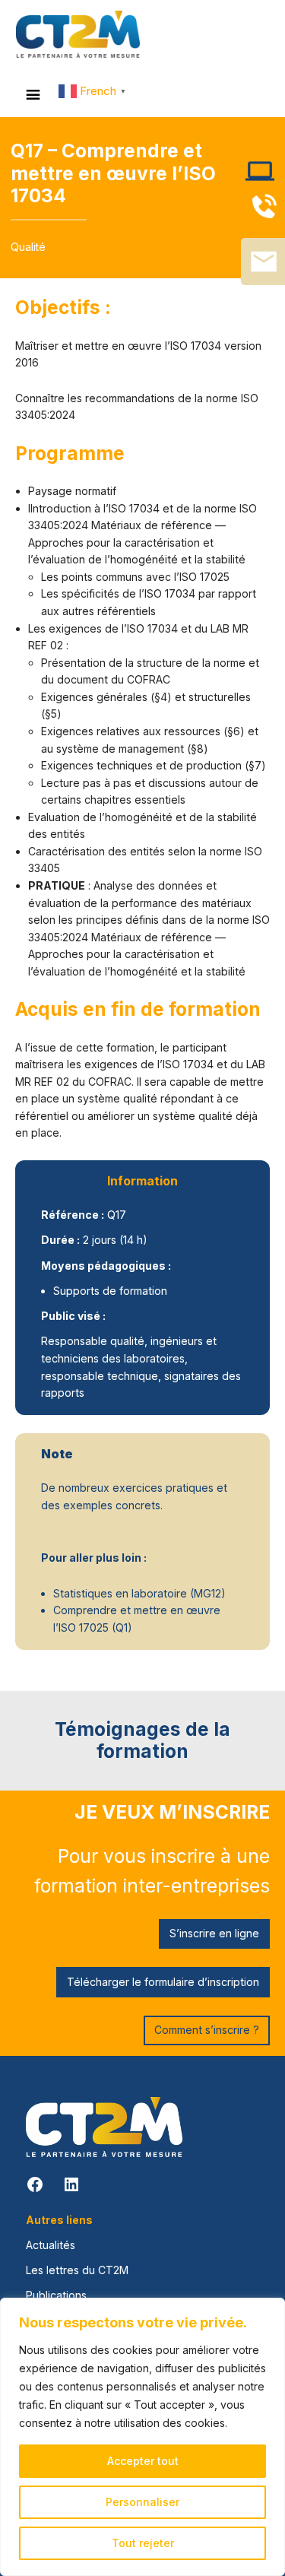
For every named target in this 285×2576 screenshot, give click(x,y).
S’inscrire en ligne (214, 1933)
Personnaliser (142, 2502)
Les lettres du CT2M (77, 2270)
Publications (56, 2295)
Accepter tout (143, 2461)
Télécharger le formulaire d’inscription (163, 1982)
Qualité (28, 247)
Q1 (122, 1627)
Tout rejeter (143, 2543)
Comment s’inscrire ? (207, 2030)
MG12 (207, 1593)
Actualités (51, 2245)
